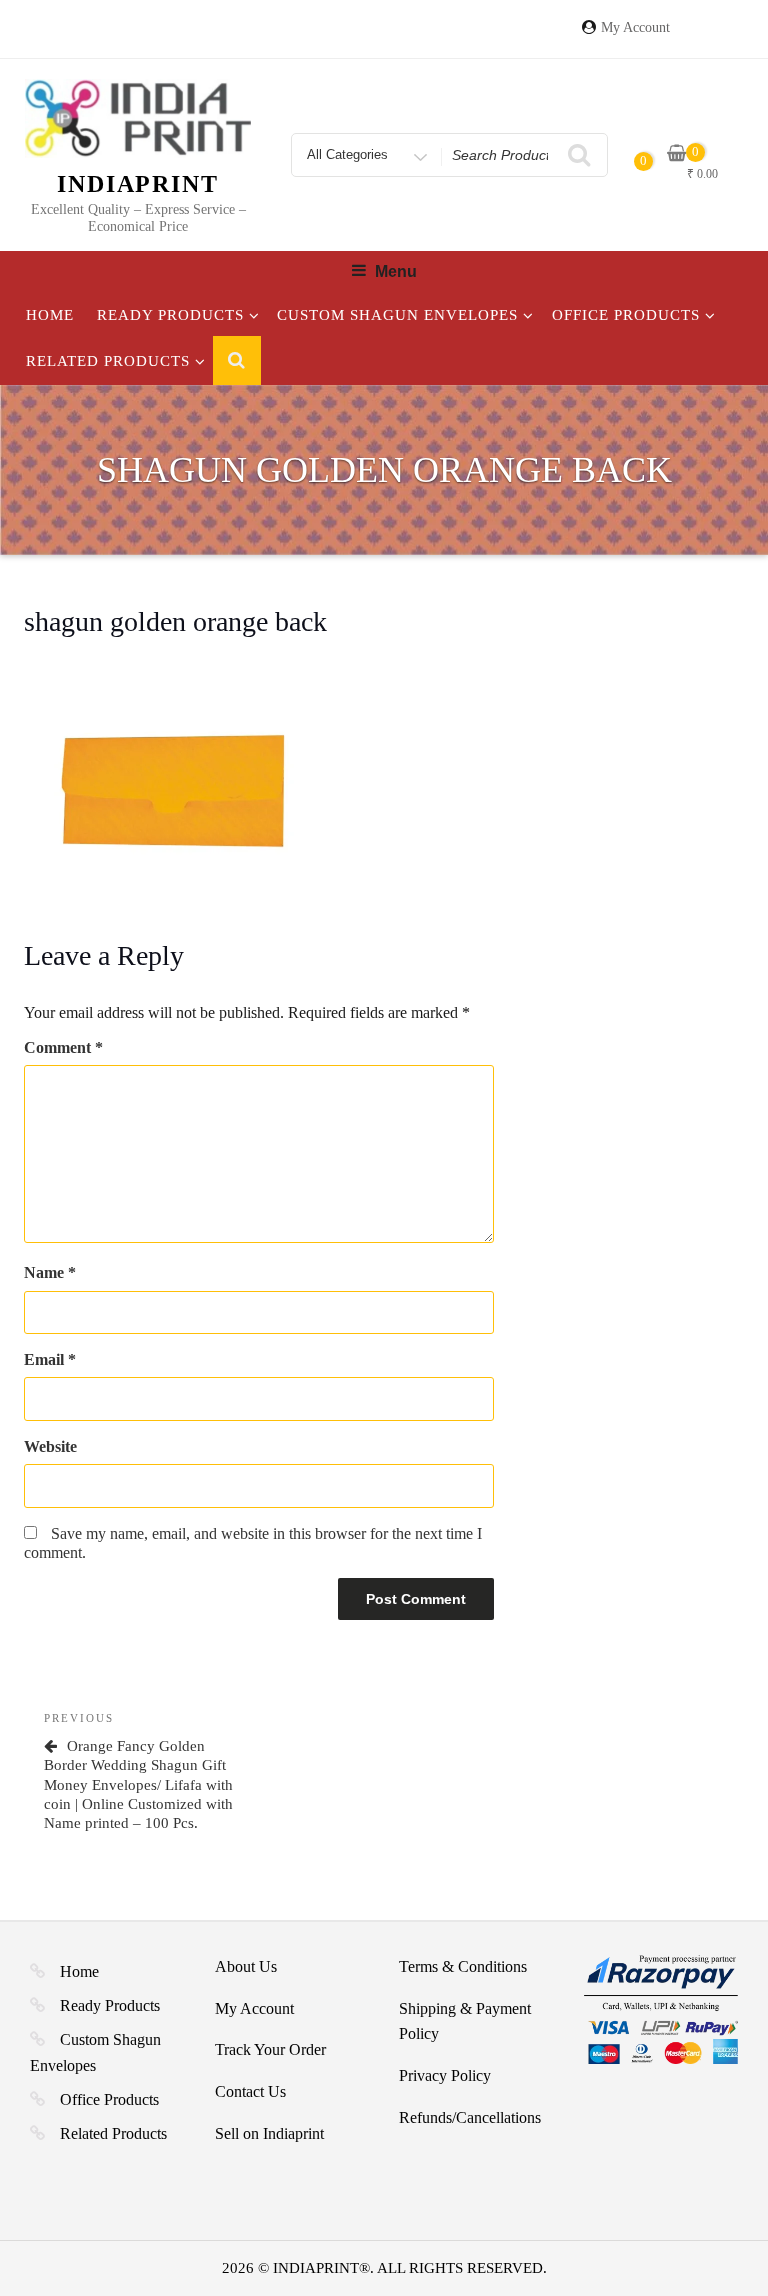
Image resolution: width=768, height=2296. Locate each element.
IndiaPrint (138, 184)
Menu (396, 271)
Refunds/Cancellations (470, 2117)
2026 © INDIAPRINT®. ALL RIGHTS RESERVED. (384, 2268)
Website (50, 1446)
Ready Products (170, 315)
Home (50, 315)
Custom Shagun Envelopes (397, 315)
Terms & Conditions (463, 1966)
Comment (63, 1047)
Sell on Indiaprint (269, 2133)
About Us (246, 1966)
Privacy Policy (445, 2075)
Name (50, 1272)
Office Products (626, 315)
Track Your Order (270, 2049)
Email (50, 1359)
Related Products (108, 361)
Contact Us (250, 2091)
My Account (635, 27)
